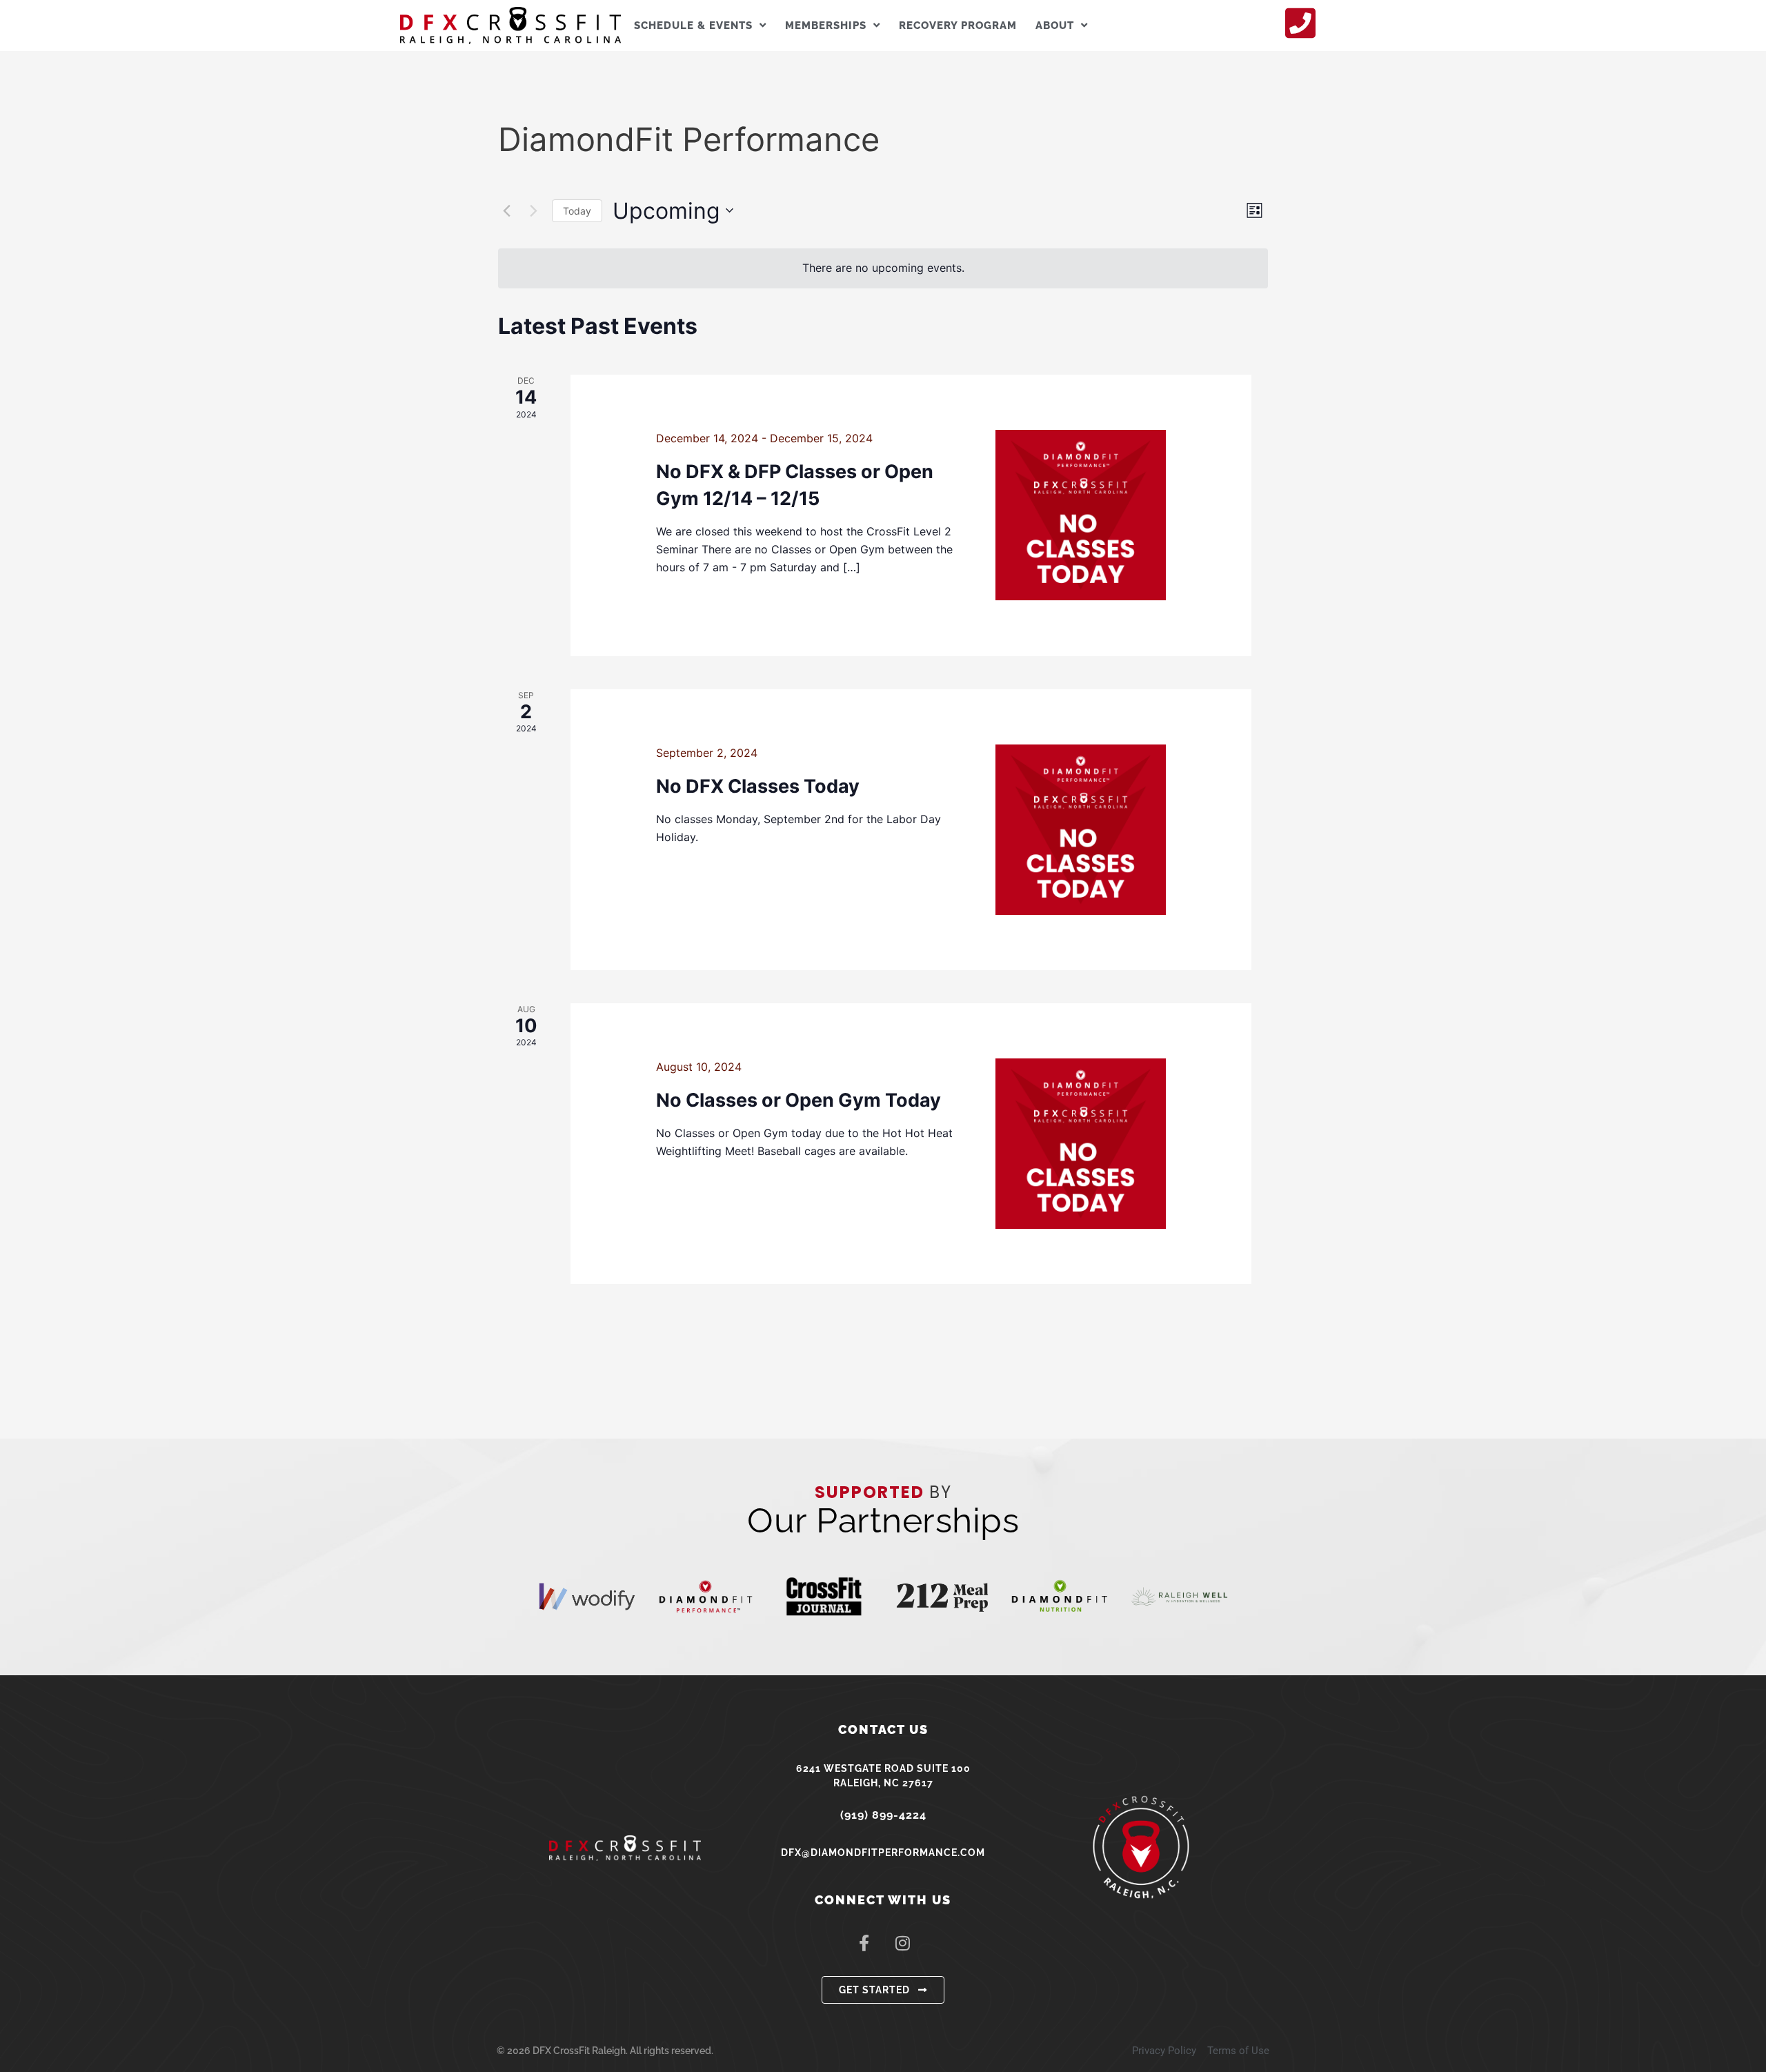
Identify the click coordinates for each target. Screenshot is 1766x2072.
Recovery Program (958, 26)
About (1055, 26)
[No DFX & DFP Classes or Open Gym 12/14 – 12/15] (1081, 515)
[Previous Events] (506, 210)
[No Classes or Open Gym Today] (1081, 1144)
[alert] (883, 268)
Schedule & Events (693, 26)
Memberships (826, 26)
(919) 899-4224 (883, 1815)
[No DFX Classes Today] (1081, 830)
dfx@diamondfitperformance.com (883, 1853)
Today (577, 211)
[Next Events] (533, 210)
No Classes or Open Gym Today (798, 1100)
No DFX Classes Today (758, 786)
